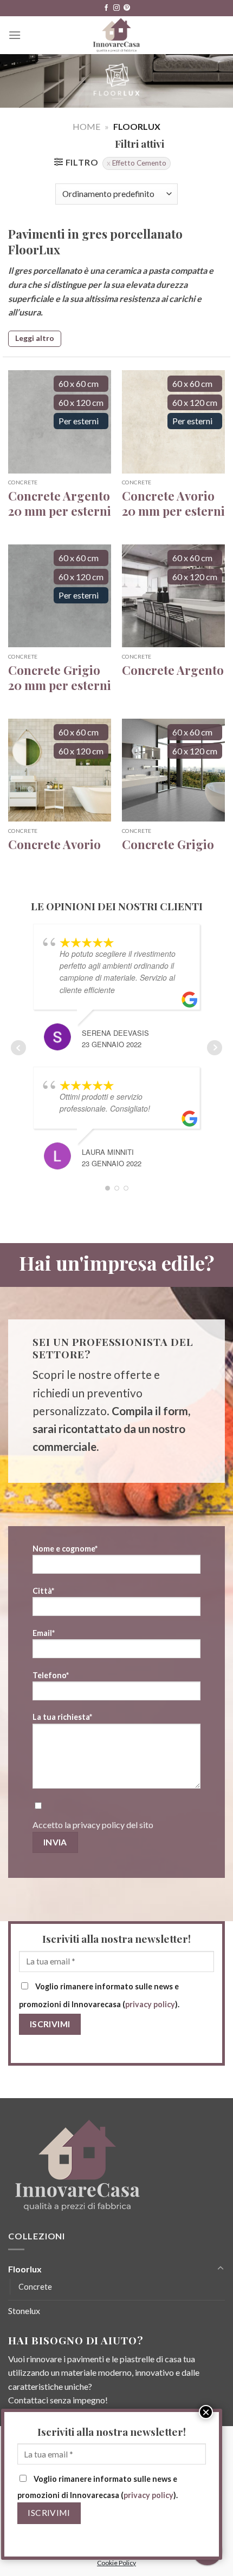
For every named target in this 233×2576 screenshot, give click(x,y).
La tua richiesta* (62, 1717)
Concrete (35, 2287)
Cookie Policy (116, 2563)
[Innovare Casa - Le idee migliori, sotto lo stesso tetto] (117, 35)
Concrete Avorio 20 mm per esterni (173, 504)
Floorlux (25, 2269)
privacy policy (99, 1825)
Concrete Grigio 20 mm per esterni (60, 678)
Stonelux (24, 2311)
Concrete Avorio (54, 845)
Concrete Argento (173, 670)
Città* (43, 1591)
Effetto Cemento (139, 163)
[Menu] (15, 35)
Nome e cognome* (65, 1549)
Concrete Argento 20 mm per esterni (60, 504)
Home (86, 126)
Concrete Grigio (168, 845)
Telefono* (51, 1675)
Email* (44, 1633)
